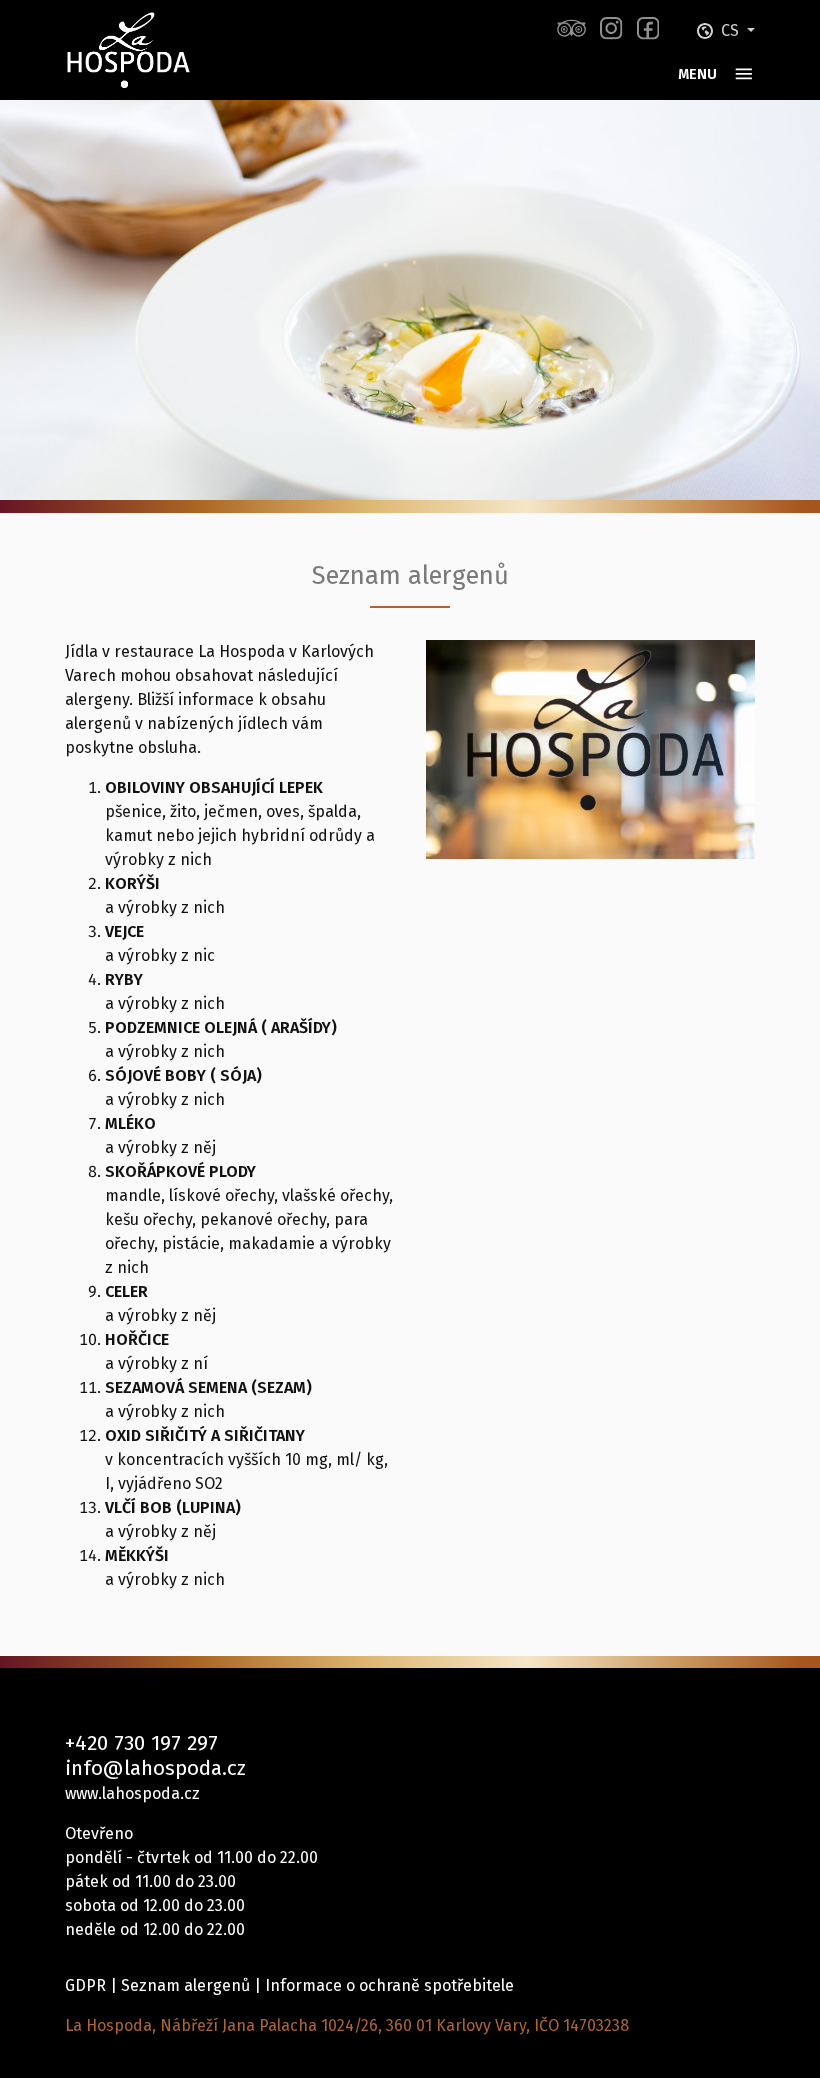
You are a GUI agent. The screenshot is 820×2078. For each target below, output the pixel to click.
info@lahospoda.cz (155, 1768)
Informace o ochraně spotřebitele (389, 1985)
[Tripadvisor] (571, 28)
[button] (726, 30)
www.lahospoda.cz (132, 1793)
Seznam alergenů (185, 1985)
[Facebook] (648, 28)
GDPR (85, 1985)
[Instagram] (611, 28)
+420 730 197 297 (141, 1743)
